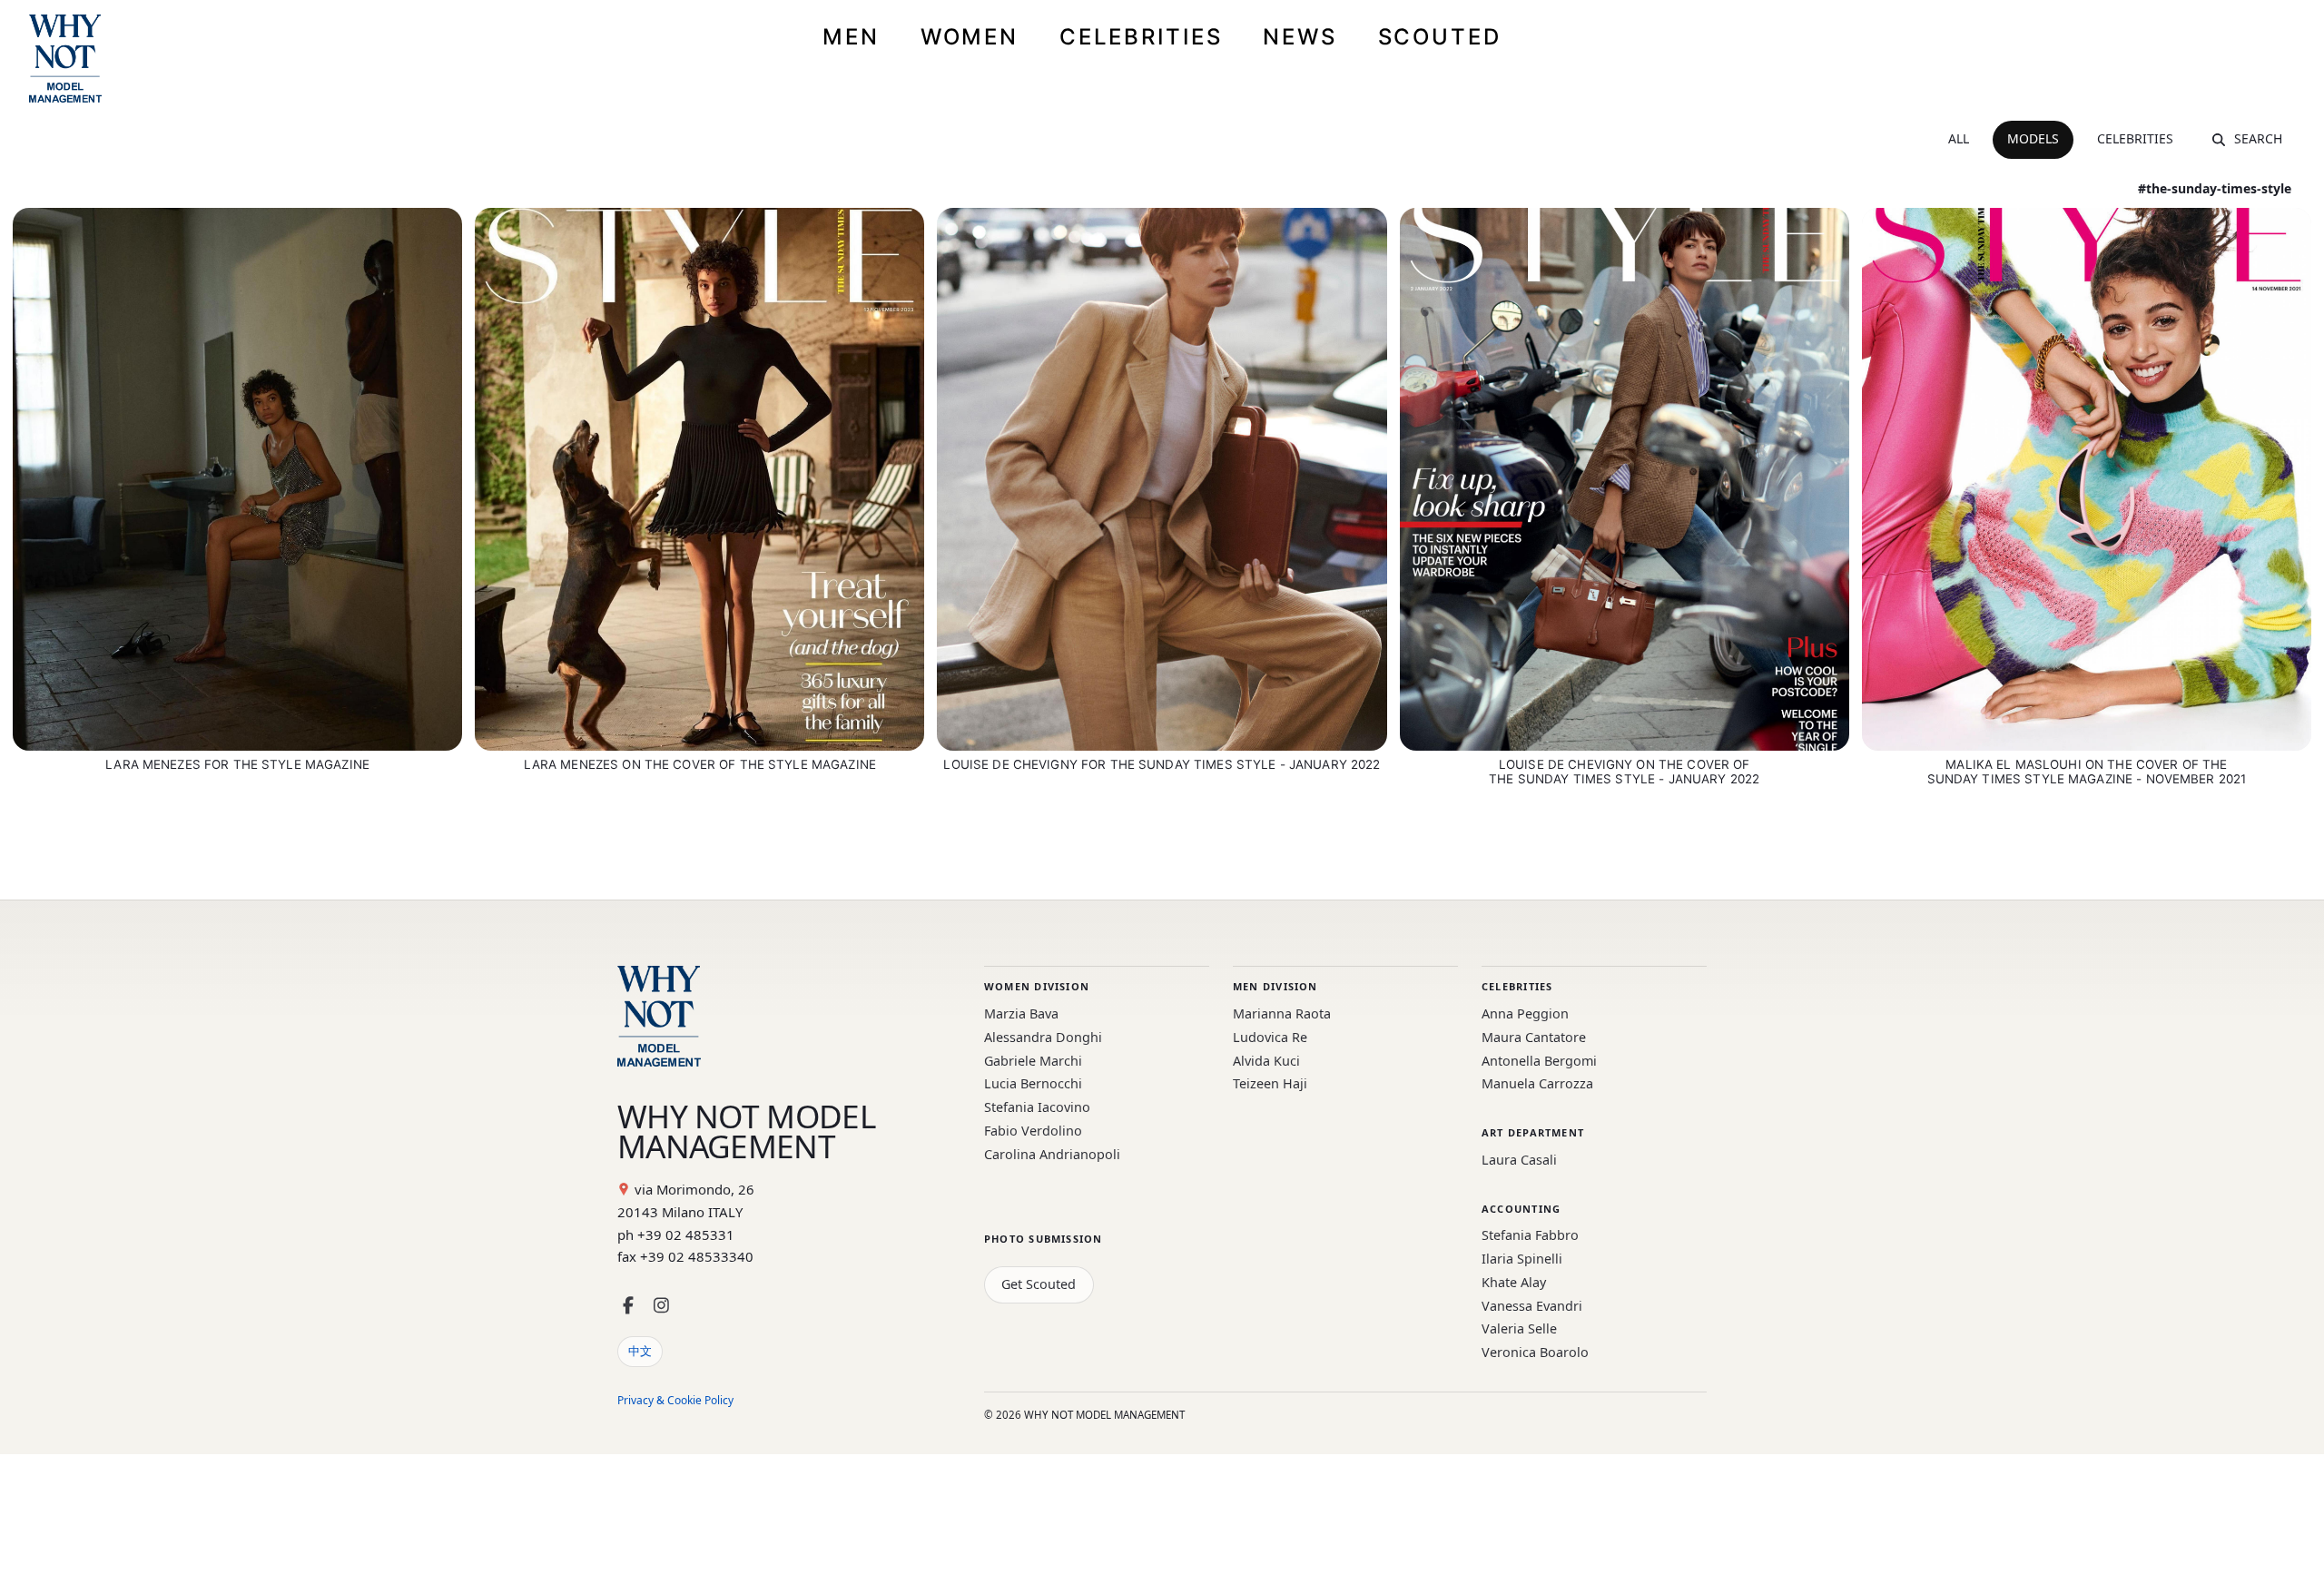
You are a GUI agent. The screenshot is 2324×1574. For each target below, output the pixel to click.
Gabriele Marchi (1033, 1061)
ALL (1959, 138)
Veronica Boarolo (1535, 1352)
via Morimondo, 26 (694, 1189)
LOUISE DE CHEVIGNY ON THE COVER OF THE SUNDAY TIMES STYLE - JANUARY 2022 (1624, 772)
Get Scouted (1039, 1284)
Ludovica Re (1270, 1037)
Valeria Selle (1519, 1328)
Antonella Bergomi (1539, 1061)
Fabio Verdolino (1033, 1131)
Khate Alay (1514, 1282)
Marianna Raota (1282, 1013)
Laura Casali (1519, 1160)
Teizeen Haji (1270, 1083)
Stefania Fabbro (1530, 1235)
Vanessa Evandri (1532, 1306)
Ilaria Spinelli (1522, 1259)
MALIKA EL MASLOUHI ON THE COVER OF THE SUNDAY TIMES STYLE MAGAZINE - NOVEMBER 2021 (2087, 772)
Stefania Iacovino (1037, 1107)
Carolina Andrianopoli (1052, 1154)
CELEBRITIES (1141, 37)
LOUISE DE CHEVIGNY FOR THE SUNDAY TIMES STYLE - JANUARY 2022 (1162, 764)
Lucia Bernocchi (1033, 1083)
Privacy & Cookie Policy (675, 1400)
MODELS (2033, 138)
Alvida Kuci (1266, 1061)
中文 (640, 1351)
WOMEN (970, 37)
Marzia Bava (1021, 1013)
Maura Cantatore (1534, 1037)
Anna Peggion (1525, 1013)
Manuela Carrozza (1537, 1083)
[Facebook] (628, 1306)
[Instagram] (661, 1306)
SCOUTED (1440, 37)
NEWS (1300, 37)
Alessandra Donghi (1043, 1037)
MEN (851, 37)
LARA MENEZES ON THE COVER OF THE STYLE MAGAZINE (700, 764)
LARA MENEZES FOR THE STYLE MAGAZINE (237, 764)
